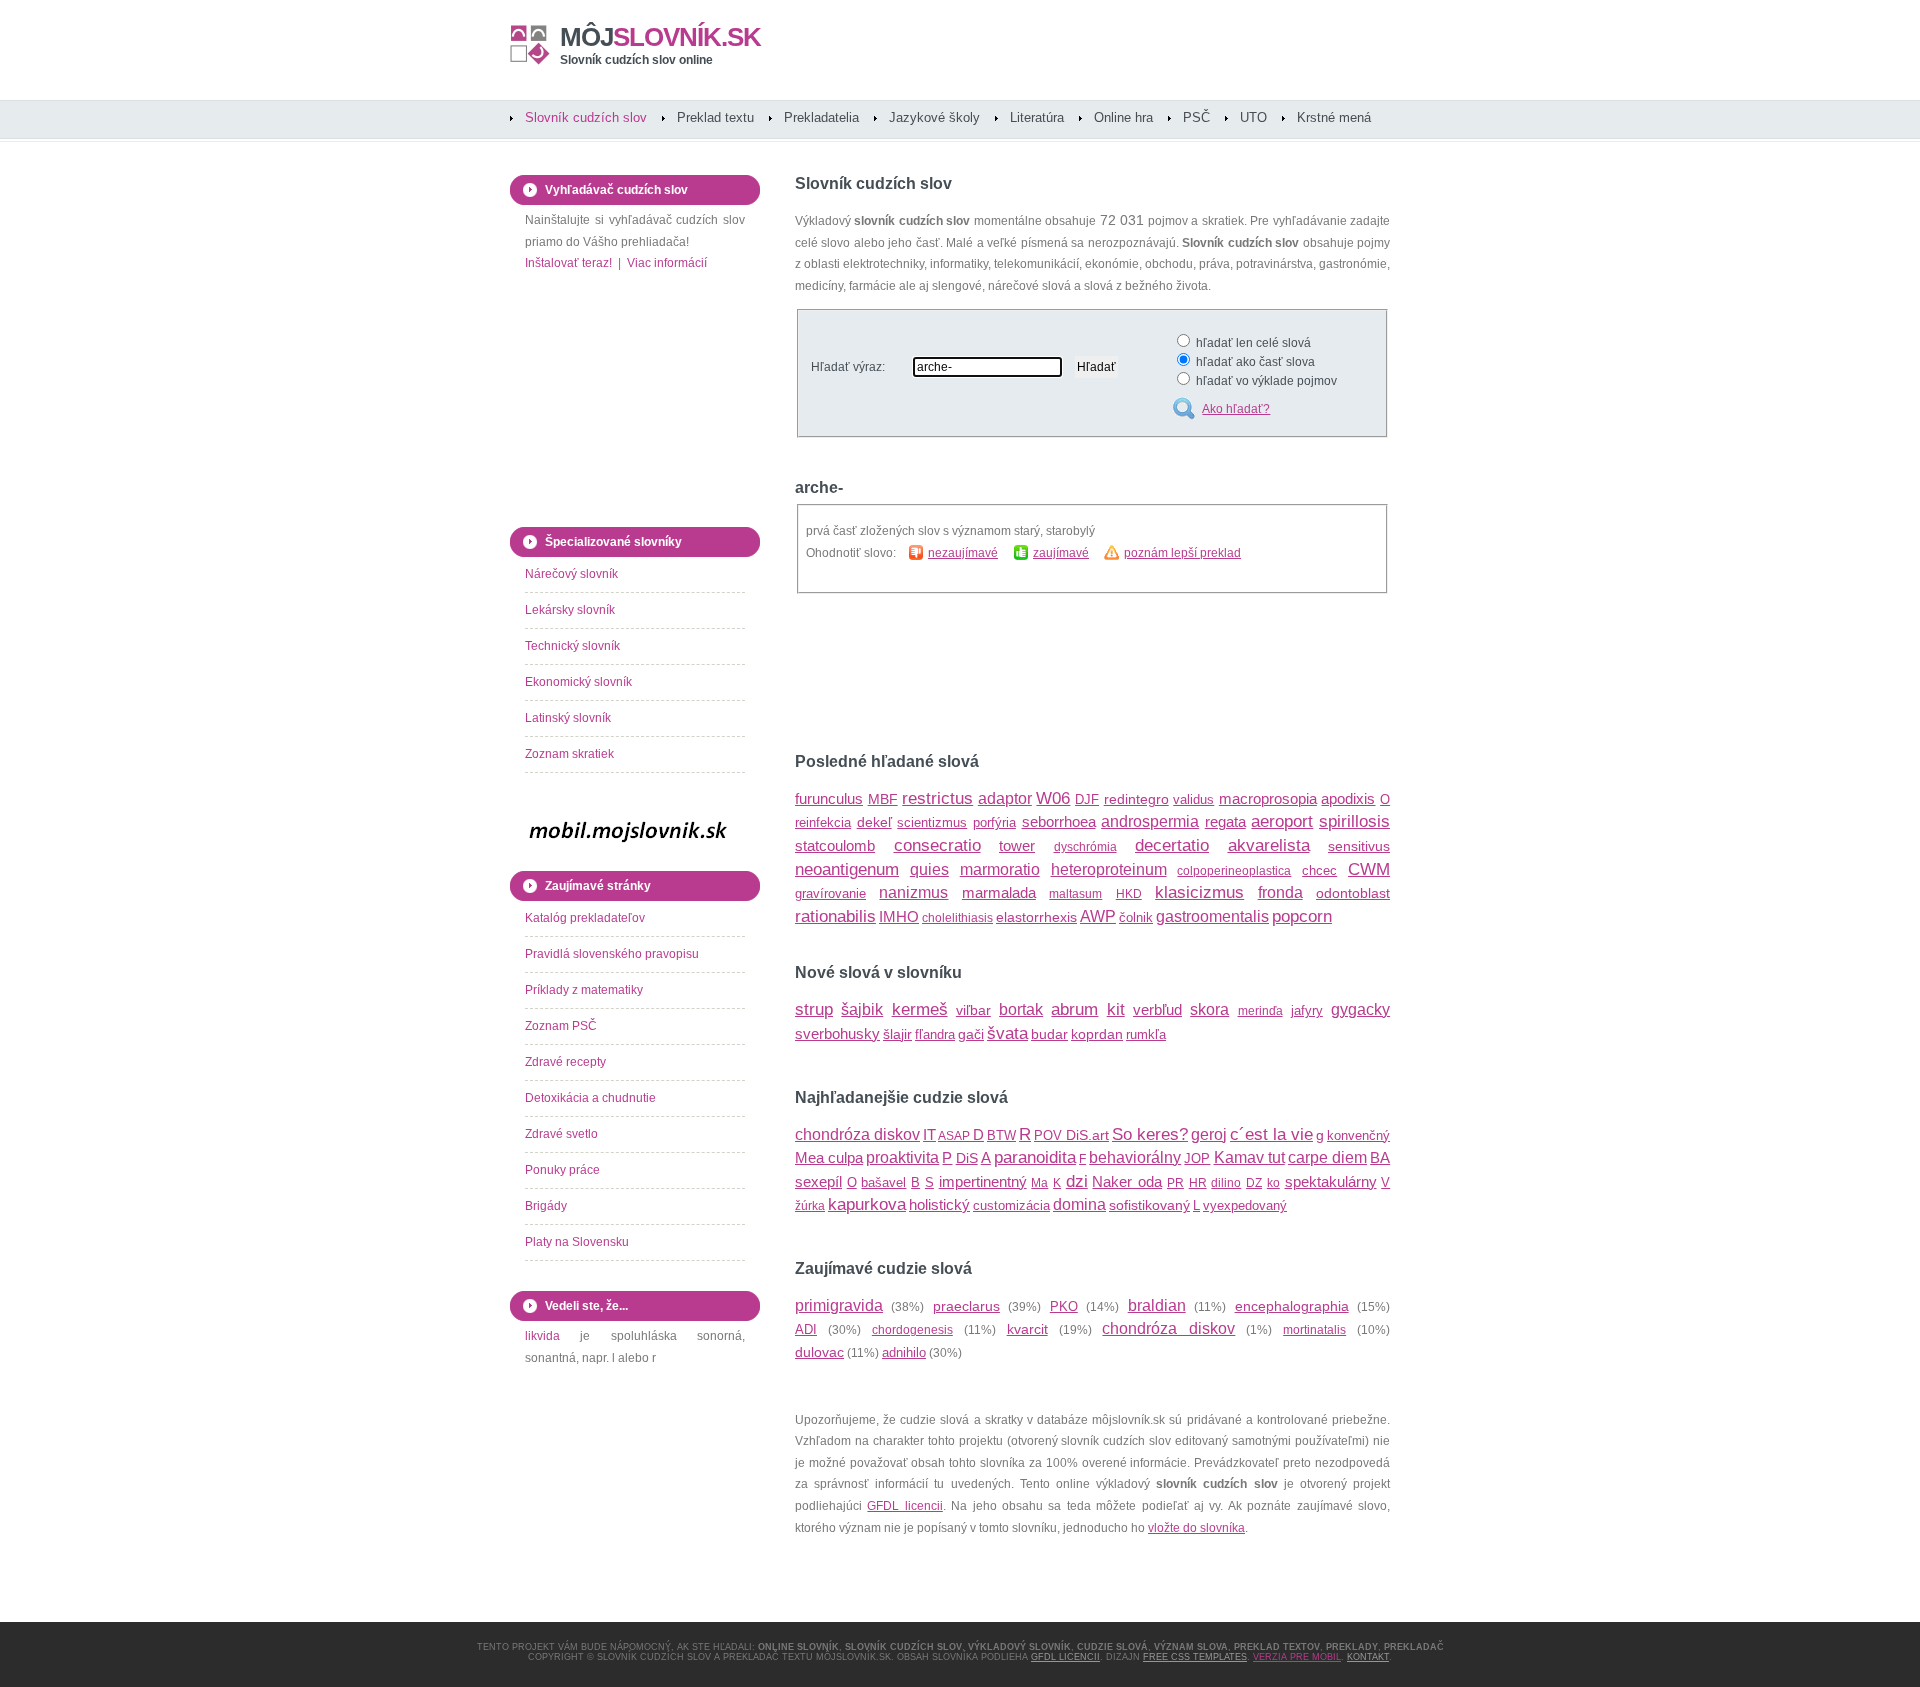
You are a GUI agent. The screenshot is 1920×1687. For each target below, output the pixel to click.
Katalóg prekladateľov (585, 918)
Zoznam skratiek (569, 754)
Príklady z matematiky (584, 990)
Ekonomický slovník (578, 682)
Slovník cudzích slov (586, 117)
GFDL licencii (904, 1506)
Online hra (1123, 117)
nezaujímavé (963, 553)
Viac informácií (667, 263)
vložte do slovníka (1196, 1528)
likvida (542, 1336)
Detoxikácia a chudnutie (590, 1098)
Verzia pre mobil (1297, 1657)
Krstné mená (1334, 117)
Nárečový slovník (571, 574)
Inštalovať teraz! (568, 263)
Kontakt (1368, 1657)
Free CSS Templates (1195, 1657)
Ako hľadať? (1236, 409)
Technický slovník (572, 646)
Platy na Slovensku (577, 1242)
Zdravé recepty (565, 1062)
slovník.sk (660, 37)
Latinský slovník (568, 718)
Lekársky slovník (570, 610)
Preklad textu (715, 117)
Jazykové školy (934, 117)
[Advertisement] (1029, 673)
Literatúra (1037, 117)
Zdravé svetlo (561, 1134)
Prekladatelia (821, 117)
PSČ (1196, 117)
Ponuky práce (562, 1170)
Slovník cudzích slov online (636, 60)
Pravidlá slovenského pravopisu (612, 954)
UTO (1253, 117)
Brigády (546, 1206)
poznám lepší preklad (1182, 553)
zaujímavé (1061, 553)
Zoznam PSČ (561, 1026)
